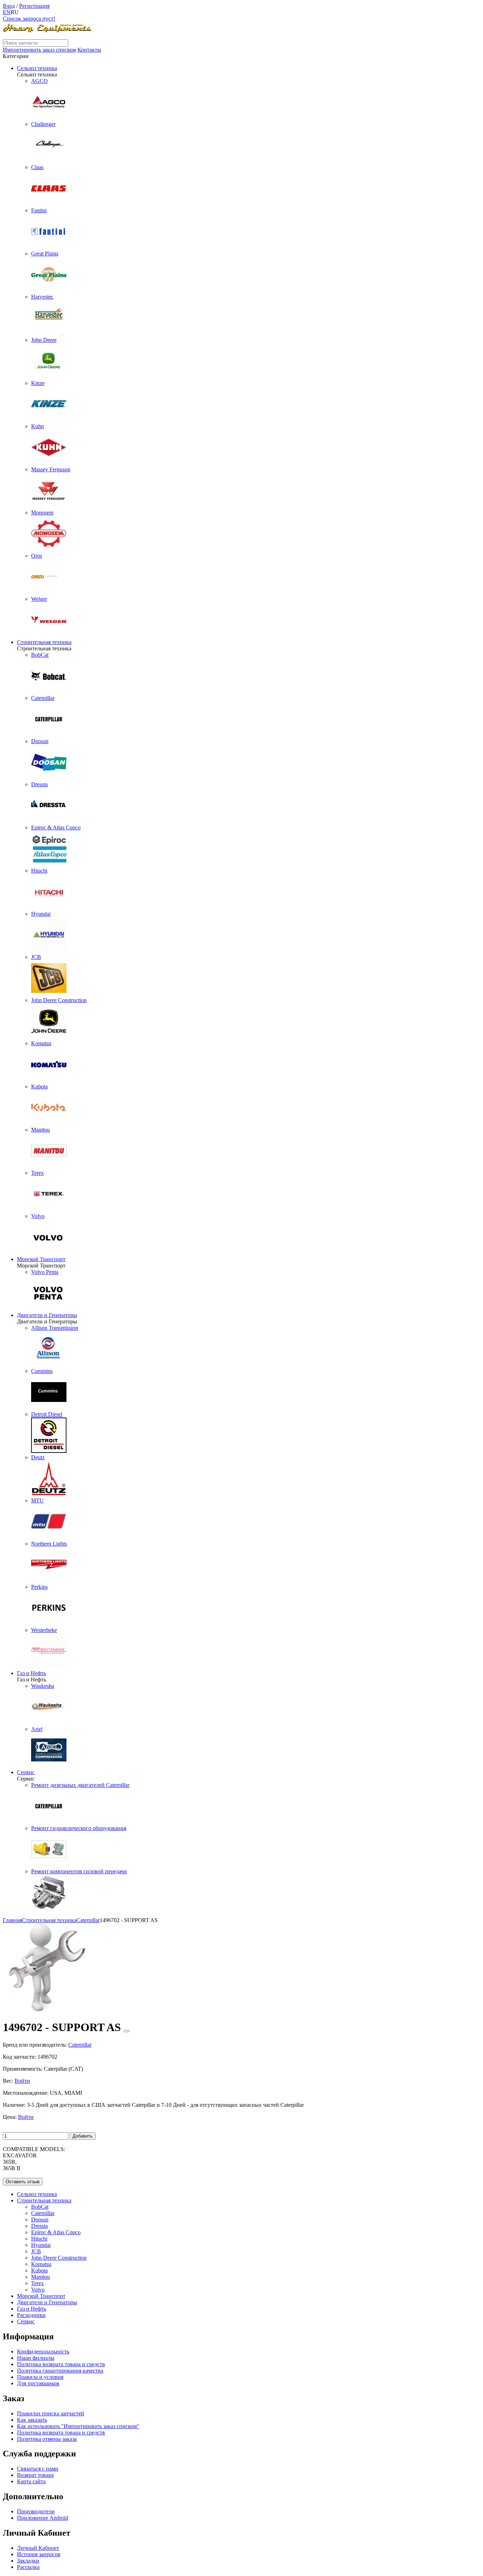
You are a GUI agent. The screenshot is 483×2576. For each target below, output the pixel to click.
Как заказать (32, 2420)
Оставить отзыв (23, 2182)
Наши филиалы (36, 2358)
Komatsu (41, 2264)
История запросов (39, 2554)
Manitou (40, 2277)
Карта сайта (31, 2481)
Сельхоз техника (37, 68)
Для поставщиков (38, 2383)
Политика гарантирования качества (60, 2371)
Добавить (83, 2136)
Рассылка (28, 2567)
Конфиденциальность (43, 2351)
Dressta (39, 2226)
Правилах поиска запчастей (51, 2413)
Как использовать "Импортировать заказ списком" (78, 2426)
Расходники (31, 2315)
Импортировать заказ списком (39, 50)
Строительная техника (44, 642)
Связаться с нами (38, 2469)
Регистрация (34, 6)
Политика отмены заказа (47, 2439)
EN (7, 12)
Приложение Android (43, 2518)
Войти (22, 2081)
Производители (36, 2511)
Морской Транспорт (41, 1259)
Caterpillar (43, 2213)
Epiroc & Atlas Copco (56, 2232)
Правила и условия (40, 2377)
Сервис (26, 1772)
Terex (37, 2283)
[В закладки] (127, 2031)
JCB (36, 2251)
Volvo (38, 2290)
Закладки (28, 2561)
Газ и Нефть (31, 1673)
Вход (9, 6)
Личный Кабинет (38, 2548)
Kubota (39, 2270)
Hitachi (39, 2239)
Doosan (40, 2219)
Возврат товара (35, 2475)
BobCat (40, 2207)
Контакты (89, 50)
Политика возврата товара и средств (61, 2364)
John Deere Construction (59, 2258)
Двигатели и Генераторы (47, 1315)
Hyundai (41, 2245)
